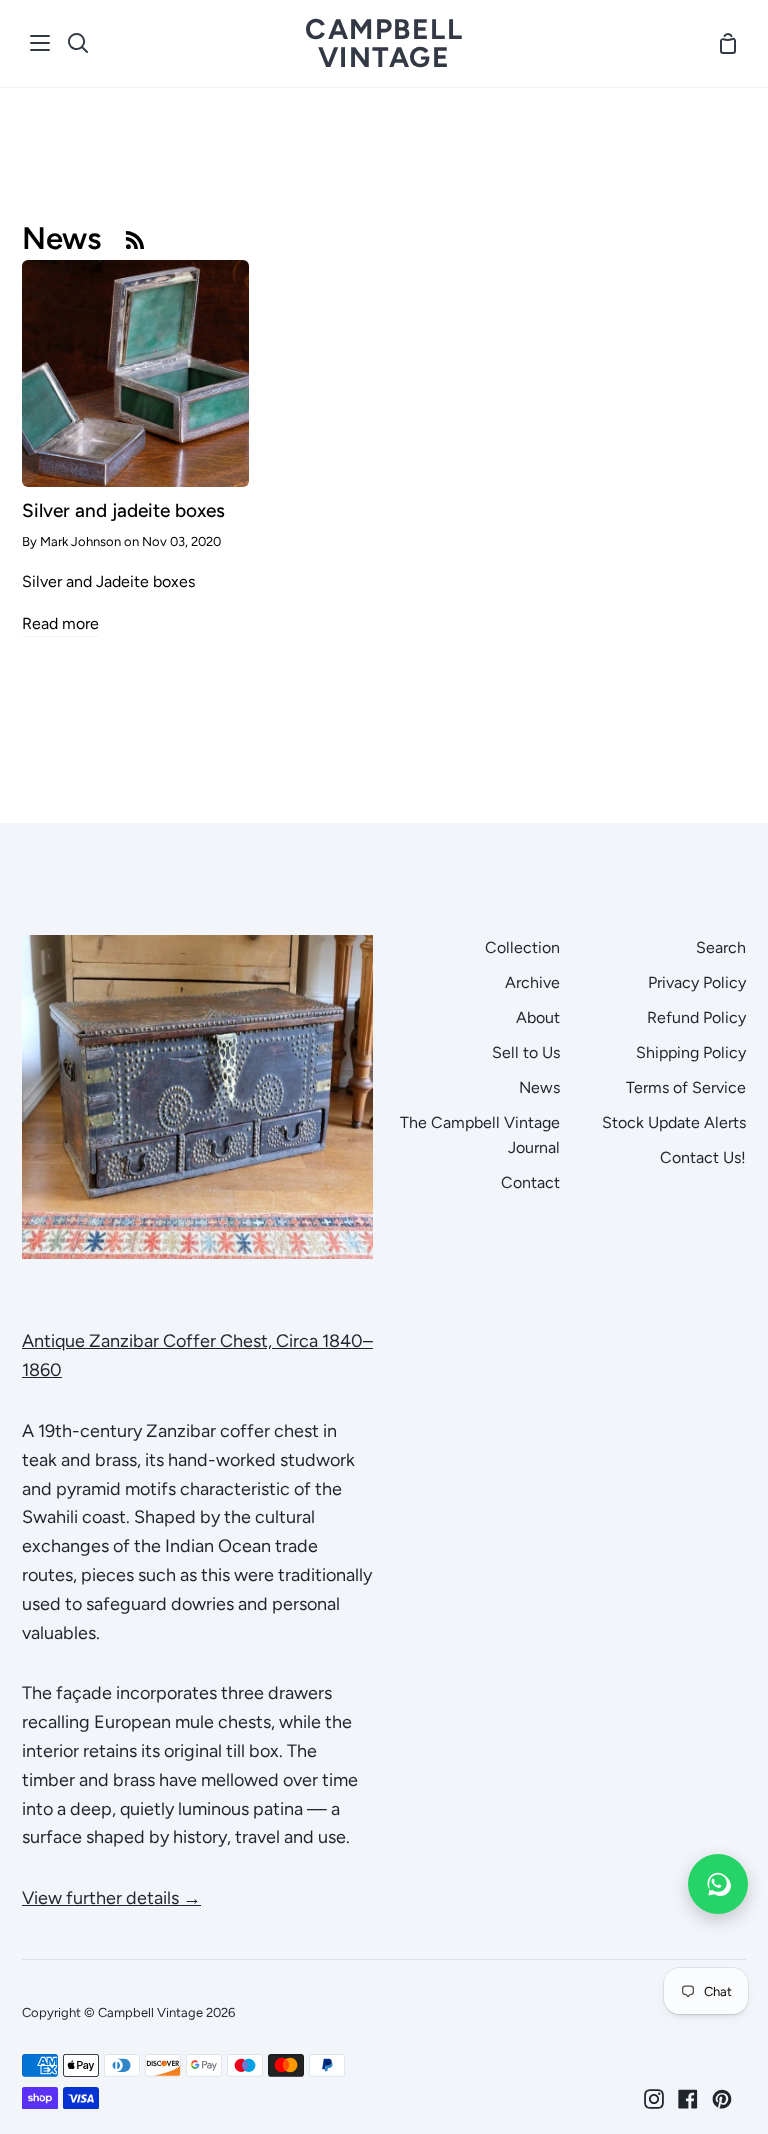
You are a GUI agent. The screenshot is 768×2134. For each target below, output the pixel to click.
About (538, 1017)
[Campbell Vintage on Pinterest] (722, 2099)
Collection (522, 947)
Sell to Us (526, 1052)
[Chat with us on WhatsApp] (718, 1884)
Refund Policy (696, 1017)
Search (721, 947)
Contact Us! (703, 1157)
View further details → (111, 1898)
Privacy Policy (697, 982)
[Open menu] (41, 43)
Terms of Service (686, 1087)
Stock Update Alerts (674, 1122)
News (539, 1087)
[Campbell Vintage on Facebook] (688, 2099)
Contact (530, 1182)
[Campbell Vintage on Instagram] (654, 2099)
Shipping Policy (691, 1052)
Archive (532, 982)
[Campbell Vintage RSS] (135, 239)
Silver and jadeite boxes (123, 511)
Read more (60, 623)
